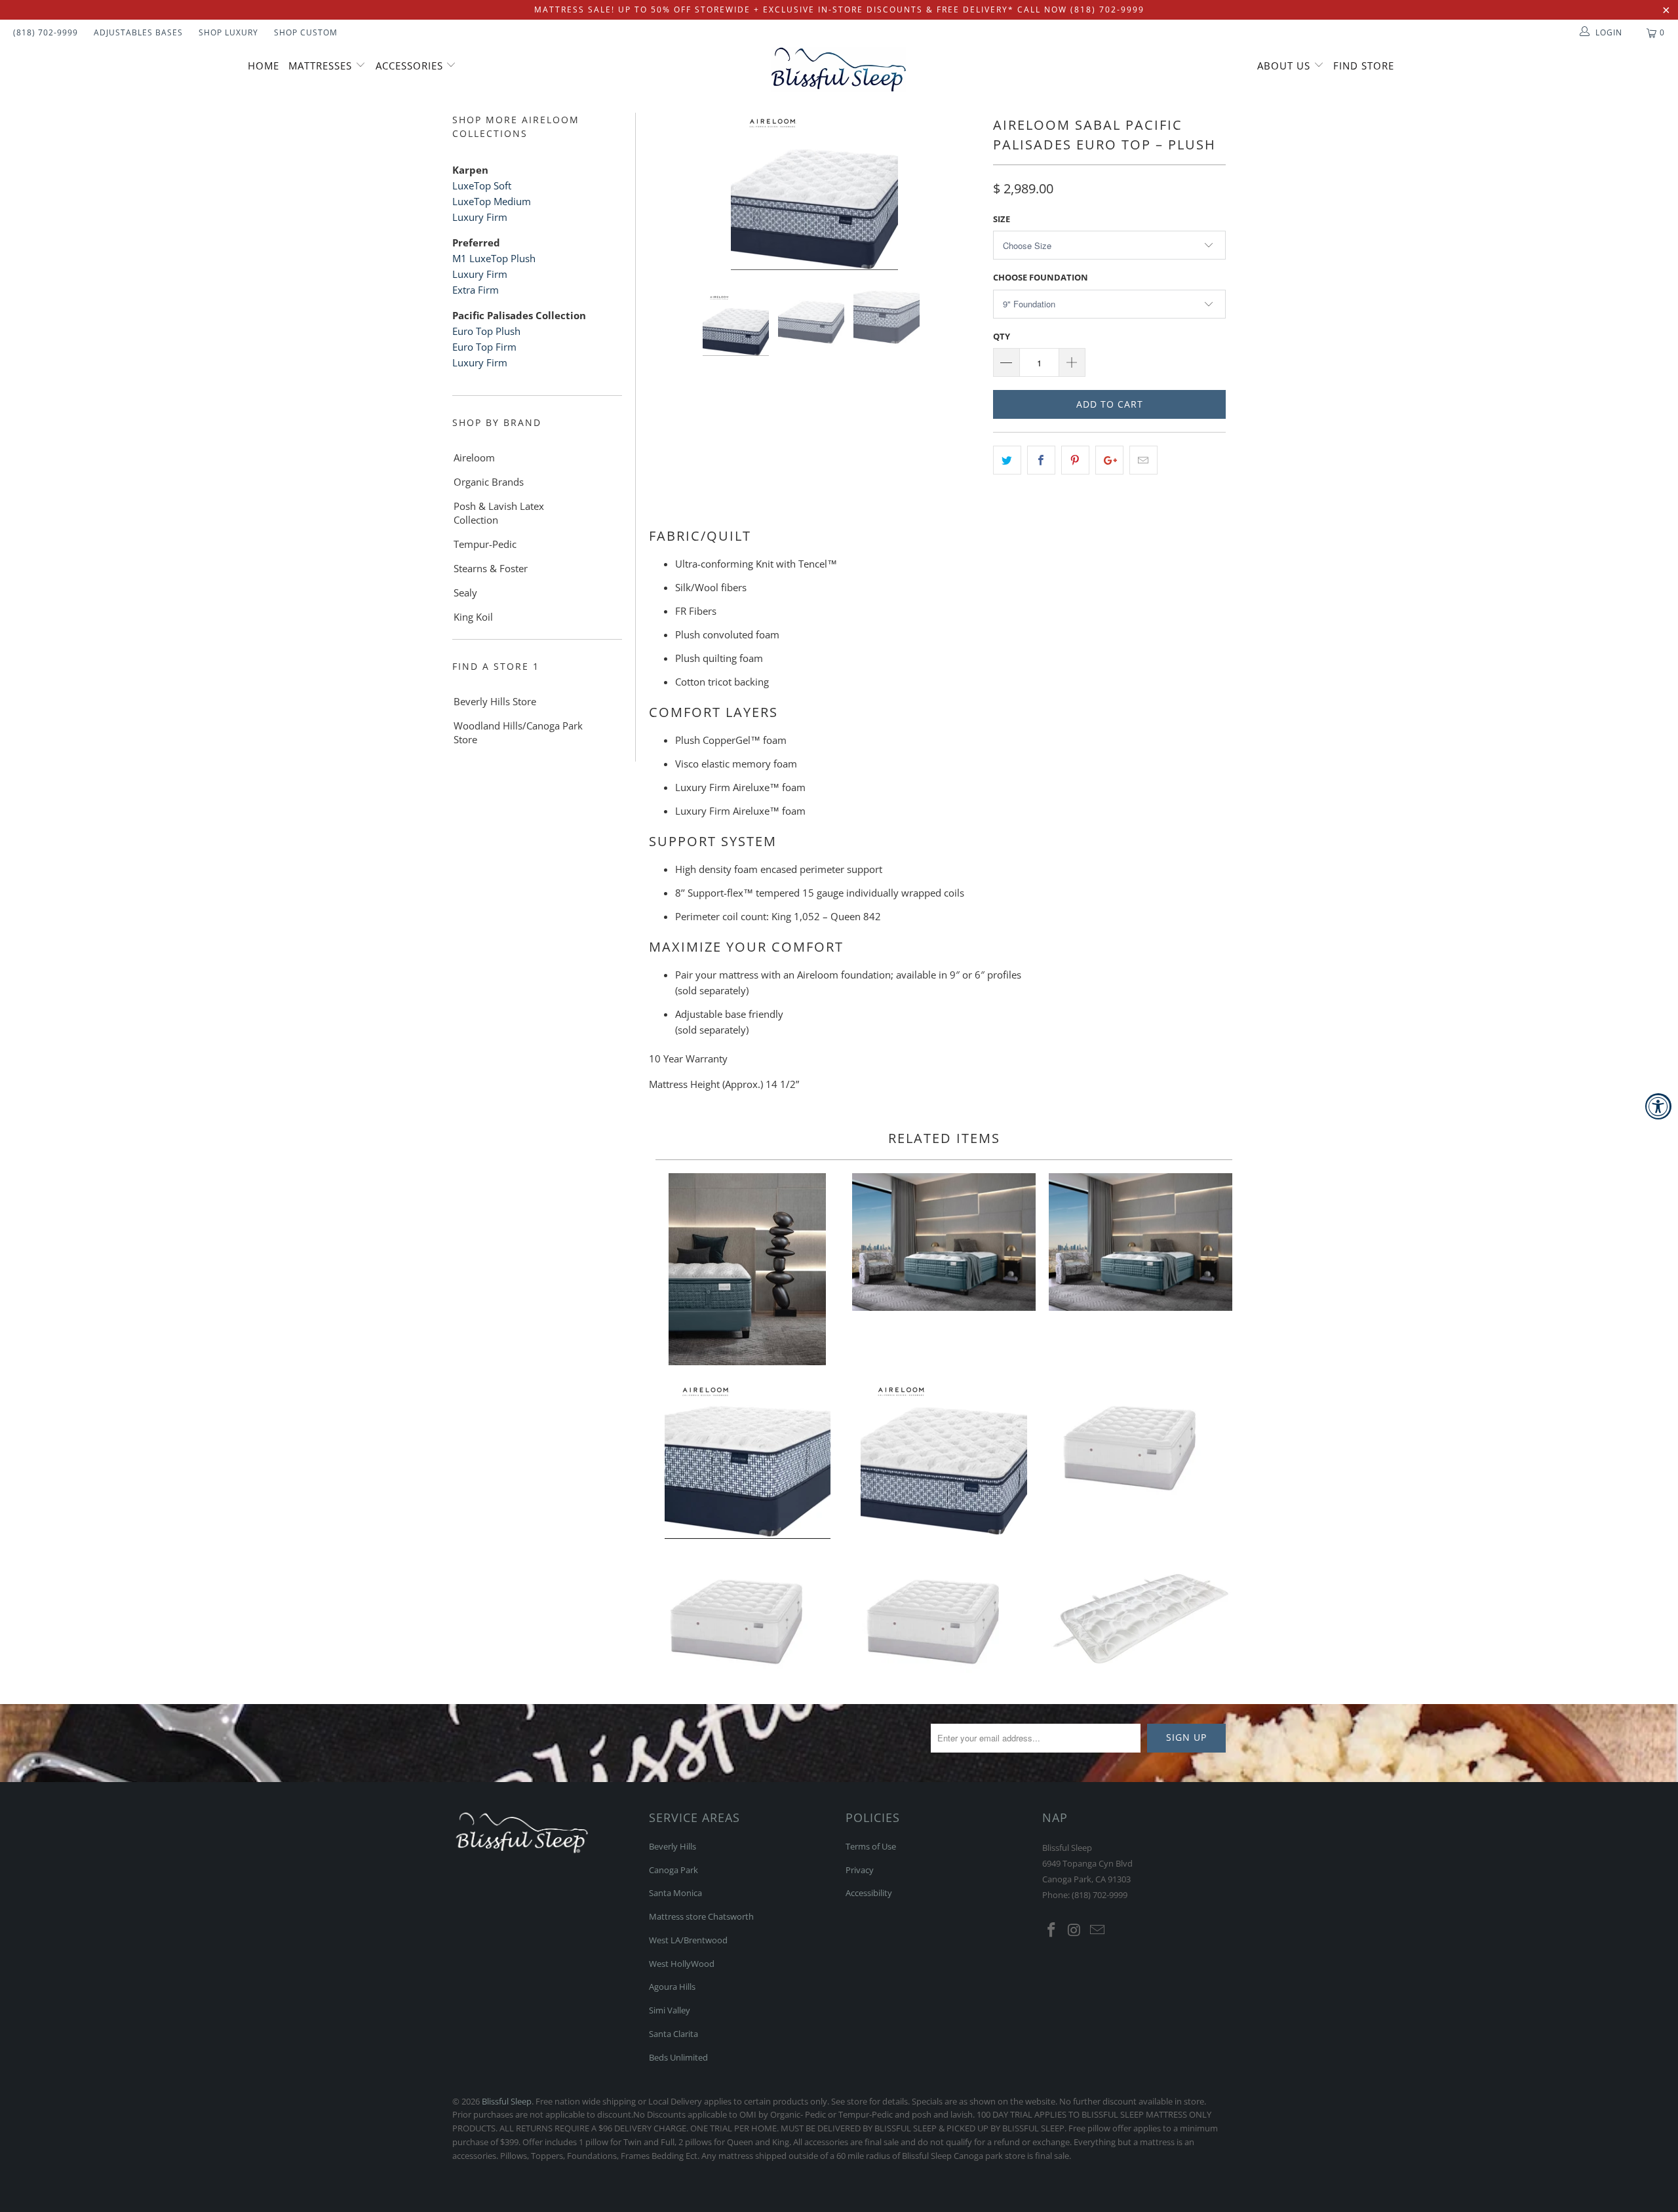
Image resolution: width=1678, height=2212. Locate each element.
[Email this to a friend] (1143, 460)
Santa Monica (675, 1893)
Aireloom (474, 457)
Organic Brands (489, 482)
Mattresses (320, 66)
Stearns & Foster (491, 568)
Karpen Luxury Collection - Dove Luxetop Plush (1141, 1443)
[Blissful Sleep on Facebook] (1052, 1930)
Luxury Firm (481, 217)
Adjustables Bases (138, 32)
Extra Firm (476, 290)
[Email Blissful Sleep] (1097, 1930)
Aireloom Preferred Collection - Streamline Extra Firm (1141, 1242)
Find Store (1364, 66)
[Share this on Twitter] (1007, 460)
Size (1002, 219)
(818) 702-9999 (46, 32)
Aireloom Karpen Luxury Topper (1141, 1617)
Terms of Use (871, 1846)
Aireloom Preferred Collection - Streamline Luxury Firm (944, 1242)
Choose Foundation (1041, 277)
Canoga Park (673, 1870)
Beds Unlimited (678, 2057)
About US (1285, 66)
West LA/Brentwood (688, 1940)
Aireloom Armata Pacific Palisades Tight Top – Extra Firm (747, 1460)
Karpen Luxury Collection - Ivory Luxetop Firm (747, 1617)
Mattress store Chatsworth (701, 1916)
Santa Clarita (673, 2034)
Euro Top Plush (486, 331)
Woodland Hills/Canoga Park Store (518, 732)
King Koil (473, 617)
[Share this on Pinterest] (1075, 460)
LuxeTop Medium (492, 201)
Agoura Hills (672, 1987)
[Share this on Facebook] (1041, 460)
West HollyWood (682, 1964)
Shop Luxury (228, 32)
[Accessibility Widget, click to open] (1658, 1106)
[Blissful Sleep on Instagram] (1075, 1930)
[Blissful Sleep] (839, 69)
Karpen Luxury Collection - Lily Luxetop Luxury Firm (944, 1617)
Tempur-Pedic (485, 544)
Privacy (860, 1870)
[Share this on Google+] (1109, 460)
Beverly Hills (673, 1846)
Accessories (411, 66)
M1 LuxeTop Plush (494, 258)
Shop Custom (306, 32)
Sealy (465, 592)
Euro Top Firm (484, 347)
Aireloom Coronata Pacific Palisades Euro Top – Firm (944, 1460)
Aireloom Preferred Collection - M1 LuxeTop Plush (747, 1269)
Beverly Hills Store (495, 701)
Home (263, 66)
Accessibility (869, 1893)
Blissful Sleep (507, 2101)
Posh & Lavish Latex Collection (499, 513)
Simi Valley (670, 2010)
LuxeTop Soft (482, 185)
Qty (1002, 336)
